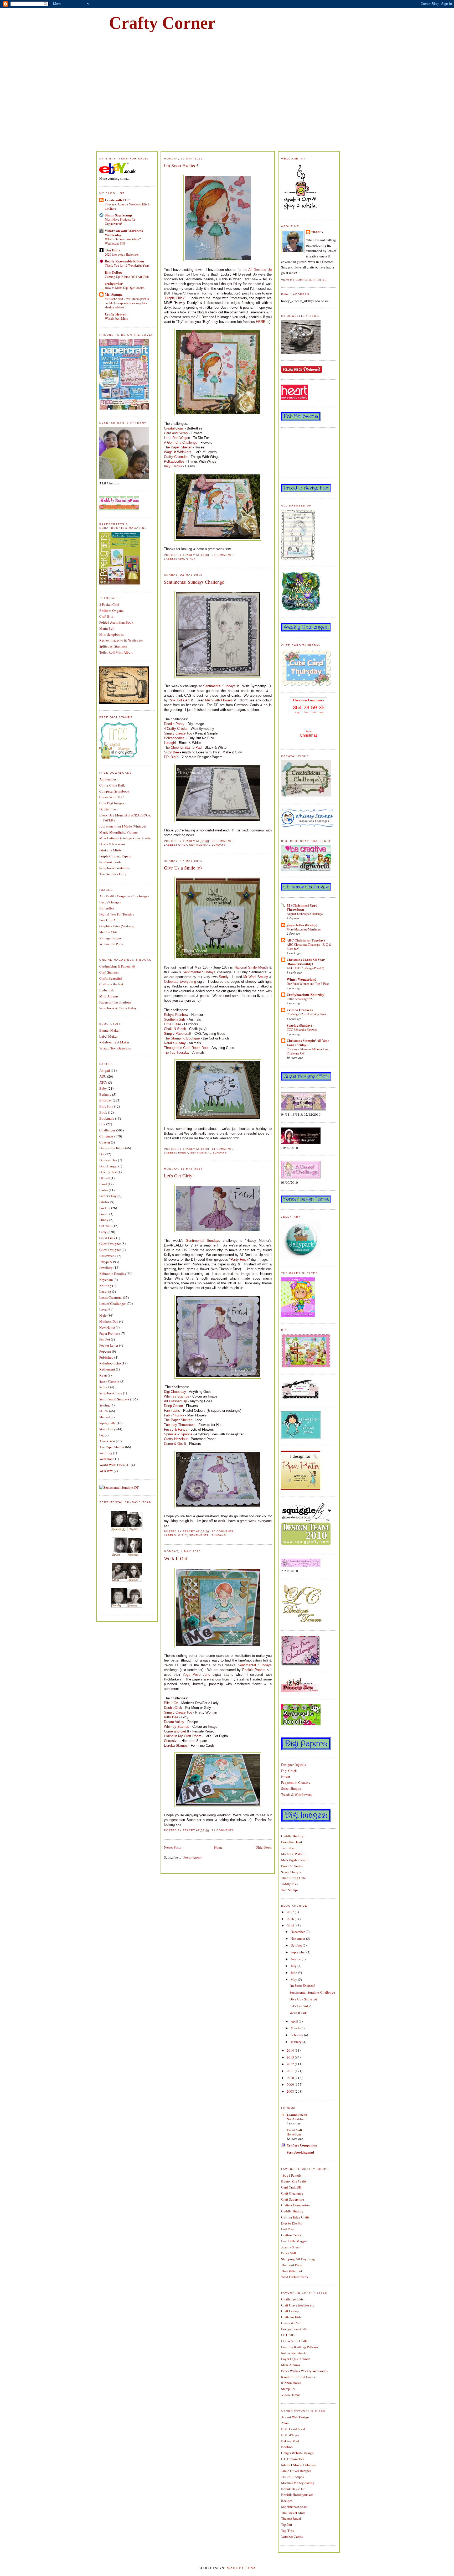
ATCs (103, 1082)
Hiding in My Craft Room (183, 1736)
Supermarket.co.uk (294, 2507)
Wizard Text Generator (115, 1048)
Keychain (106, 1280)
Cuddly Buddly (292, 1836)
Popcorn (105, 1351)
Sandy (224, 977)
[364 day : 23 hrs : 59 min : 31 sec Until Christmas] (309, 741)
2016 (291, 1919)
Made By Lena (241, 2568)
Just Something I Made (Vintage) (123, 826)
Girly (103, 1232)
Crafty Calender (176, 457)
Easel (103, 1184)
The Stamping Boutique (182, 1038)
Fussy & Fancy (176, 1429)
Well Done (107, 1459)
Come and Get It (177, 1731)
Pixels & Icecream (112, 844)
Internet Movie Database (299, 2465)
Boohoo (287, 2447)
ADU (103, 1076)
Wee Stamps (290, 1890)
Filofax (104, 1202)
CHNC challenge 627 (300, 999)
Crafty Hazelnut (176, 1439)
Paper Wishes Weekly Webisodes (304, 2371)
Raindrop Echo (110, 1363)
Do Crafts (288, 2335)
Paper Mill (289, 2253)
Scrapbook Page (111, 1393)
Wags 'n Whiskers (178, 452)
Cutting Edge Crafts (295, 2217)
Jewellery (106, 1268)
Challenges (107, 1130)
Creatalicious (174, 428)
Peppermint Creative (296, 1782)
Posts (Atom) (192, 1857)
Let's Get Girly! (179, 1176)
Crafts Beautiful (111, 978)
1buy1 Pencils (291, 2175)
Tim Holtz (112, 250)
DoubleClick (173, 1708)
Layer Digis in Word (295, 2359)
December (298, 1932)
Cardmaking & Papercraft (117, 966)
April (295, 2021)
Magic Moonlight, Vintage (118, 832)
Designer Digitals (293, 1765)
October (297, 1945)
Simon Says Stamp (118, 215)
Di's (102, 1154)
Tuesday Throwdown (180, 1425)
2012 (291, 2064)
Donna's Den (108, 1160)
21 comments (223, 1830)
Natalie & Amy (175, 1043)
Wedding (106, 1453)
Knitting (105, 1286)
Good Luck (107, 1238)
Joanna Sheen (297, 2115)
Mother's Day (109, 1321)
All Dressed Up (260, 270)
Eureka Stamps (176, 1745)
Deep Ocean (173, 1406)
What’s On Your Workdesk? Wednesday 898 (123, 241)
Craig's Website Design (297, 2453)
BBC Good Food (293, 2429)
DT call (105, 1178)
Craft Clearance (292, 2193)
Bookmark (107, 1118)
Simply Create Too (178, 733)
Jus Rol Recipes (292, 2477)
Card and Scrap (176, 433)
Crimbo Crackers (300, 1010)
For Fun (105, 1208)
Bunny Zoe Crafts (294, 2181)
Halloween (107, 1256)
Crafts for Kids (291, 2317)
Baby (103, 1088)
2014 (291, 2050)
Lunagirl (170, 743)
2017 (291, 1912)
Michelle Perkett (293, 1854)
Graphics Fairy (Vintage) (117, 926)
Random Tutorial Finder (298, 2377)
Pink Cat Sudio (292, 1866)
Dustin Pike (108, 809)
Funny (104, 1220)
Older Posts (264, 1847)
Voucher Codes (292, 2537)
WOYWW (106, 1471)
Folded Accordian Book (116, 622)
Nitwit (286, 1777)
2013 (291, 2057)
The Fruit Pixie (292, 2265)
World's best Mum (117, 318)
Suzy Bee (171, 752)
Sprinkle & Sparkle (178, 1434)
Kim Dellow (113, 272)
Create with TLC (117, 200)
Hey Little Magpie (294, 2241)
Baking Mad (290, 2441)
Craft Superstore (293, 2199)
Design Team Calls (294, 2329)
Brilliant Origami (112, 611)
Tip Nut (287, 2525)
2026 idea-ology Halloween (122, 254)
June (294, 1973)
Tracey (318, 232)
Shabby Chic (109, 932)
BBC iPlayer (290, 2435)
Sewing (105, 1405)
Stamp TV (288, 2389)
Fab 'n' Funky (174, 1415)
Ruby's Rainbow (176, 1015)
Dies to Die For (292, 2223)
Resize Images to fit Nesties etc (121, 640)
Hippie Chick (175, 298)
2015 (291, 1926)
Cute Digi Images (112, 803)
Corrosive (171, 1741)
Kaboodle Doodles (113, 1274)
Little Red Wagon (177, 438)
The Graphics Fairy (113, 874)
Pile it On (171, 1703)
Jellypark (106, 1262)
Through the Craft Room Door (186, 1048)
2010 (291, 2078)
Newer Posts (172, 1847)
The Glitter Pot (292, 2271)
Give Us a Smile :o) (183, 868)
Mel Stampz (114, 294)
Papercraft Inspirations (115, 1002)
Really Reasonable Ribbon (124, 261)
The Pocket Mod (293, 2513)
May (294, 1979)
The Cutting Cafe (293, 1878)
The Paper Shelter (112, 1447)
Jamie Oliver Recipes (296, 2471)
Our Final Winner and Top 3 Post (308, 984)
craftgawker (114, 283)
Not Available (295, 2119)
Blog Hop (106, 1106)
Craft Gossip (290, 2311)
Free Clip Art (109, 920)
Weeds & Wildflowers (296, 1794)
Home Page (294, 2134)
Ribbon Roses (291, 2383)
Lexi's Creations (111, 1297)
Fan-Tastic (172, 1411)
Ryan (103, 1375)
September (298, 1952)
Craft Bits (106, 616)
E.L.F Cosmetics (293, 2459)
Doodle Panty (174, 724)
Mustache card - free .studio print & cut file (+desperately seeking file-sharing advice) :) (127, 303)
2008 (291, 2091)
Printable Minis (110, 850)
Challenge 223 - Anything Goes (306, 1014)
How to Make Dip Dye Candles (125, 288)
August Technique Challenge (305, 914)
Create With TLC (112, 797)
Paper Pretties (109, 1333)
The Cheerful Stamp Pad (183, 748)
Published (106, 1357)
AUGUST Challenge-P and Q (305, 968)
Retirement (107, 1369)
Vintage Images (110, 938)
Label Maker (108, 1036)
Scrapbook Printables (114, 868)
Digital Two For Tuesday (117, 914)
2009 (291, 2084)
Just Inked (288, 1848)
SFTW (104, 1411)
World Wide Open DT (115, 1465)
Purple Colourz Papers (115, 856)
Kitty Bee (171, 1717)
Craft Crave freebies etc (298, 2305)
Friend (104, 1214)
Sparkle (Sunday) (299, 1025)
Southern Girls (175, 1019)
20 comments (223, 841)
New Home (107, 1327)
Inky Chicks (173, 466)
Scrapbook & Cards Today (118, 1008)
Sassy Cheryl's (109, 1381)
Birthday (106, 1100)
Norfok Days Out (293, 2489)
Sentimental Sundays (114, 1399)
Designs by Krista (112, 1148)
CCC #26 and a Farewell (302, 1030)
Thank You (107, 1441)
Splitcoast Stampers (113, 646)
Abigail (105, 1070)
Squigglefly (108, 1423)
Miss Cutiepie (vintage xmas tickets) (125, 838)
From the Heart (292, 1842)
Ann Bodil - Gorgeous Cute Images (124, 896)
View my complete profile (304, 280)
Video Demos (291, 2395)
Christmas (106, 1136)
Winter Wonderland (301, 979)
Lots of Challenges (113, 1303)
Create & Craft (291, 2323)
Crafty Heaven (116, 314)
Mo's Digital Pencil (295, 1860)
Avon (285, 2423)
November (298, 1938)
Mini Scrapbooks (112, 634)
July (294, 1966)
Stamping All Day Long (298, 2259)
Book (103, 1112)
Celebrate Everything (180, 982)
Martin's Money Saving (298, 2483)
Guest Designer (110, 1244)
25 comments (223, 555)
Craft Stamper (109, 972)
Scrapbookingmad (300, 2152)
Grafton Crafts (291, 2235)
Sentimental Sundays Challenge (194, 582)
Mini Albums (109, 996)
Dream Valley (174, 1722)
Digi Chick (289, 1771)
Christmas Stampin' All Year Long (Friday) (308, 1043)
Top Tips (287, 2531)
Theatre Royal (291, 2518)
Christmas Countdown (309, 700)
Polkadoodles (174, 461)
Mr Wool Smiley (256, 977)
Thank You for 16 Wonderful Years (127, 265)
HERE (261, 322)
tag (102, 1435)
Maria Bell (107, 628)
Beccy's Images (110, 902)
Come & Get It (175, 1444)
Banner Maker (109, 1030)
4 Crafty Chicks (176, 729)
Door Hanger (108, 1166)
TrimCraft (294, 2130)
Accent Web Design (295, 2417)
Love (103, 1310)
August (296, 1959)
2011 (291, 2071)
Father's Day (108, 1196)
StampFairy (107, 1429)
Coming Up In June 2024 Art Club (127, 277)
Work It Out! (176, 1558)
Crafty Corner (162, 23)
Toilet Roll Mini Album (116, 652)
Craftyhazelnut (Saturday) (306, 994)
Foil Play (288, 2229)
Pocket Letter (109, 1345)
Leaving (105, 1291)
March (296, 2028)
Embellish (107, 990)
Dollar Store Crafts (294, 2341)
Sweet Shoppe (291, 1788)
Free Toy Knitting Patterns (300, 2347)
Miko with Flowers (219, 700)
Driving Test (108, 1172)
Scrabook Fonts (110, 862)
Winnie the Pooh (111, 944)
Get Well (105, 1226)
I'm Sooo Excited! (181, 165)
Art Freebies (108, 779)
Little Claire (172, 1024)
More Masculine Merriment (304, 929)
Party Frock (240, 1259)
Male (103, 1315)
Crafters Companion (302, 2145)
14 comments (223, 1149)
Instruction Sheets (294, 2353)
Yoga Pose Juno (196, 1675)
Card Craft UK (291, 2187)
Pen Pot (105, 1339)
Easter (104, 1190)
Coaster (105, 1142)
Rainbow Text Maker (114, 1042)
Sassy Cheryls (291, 1872)
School (104, 1387)
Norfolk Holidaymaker (297, 2495)
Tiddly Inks (289, 1884)
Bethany (105, 1094)
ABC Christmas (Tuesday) (306, 940)
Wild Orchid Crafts (295, 2277)
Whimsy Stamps (177, 1396)
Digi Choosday (175, 1392)
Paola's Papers (254, 1670)
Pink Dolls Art (179, 700)
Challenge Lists (292, 2299)
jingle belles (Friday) (302, 925)
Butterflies (107, 908)
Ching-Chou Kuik (112, 785)
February (297, 2035)
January (296, 2042)
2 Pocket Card (109, 604)
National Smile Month (251, 967)
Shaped (105, 1417)
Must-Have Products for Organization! (120, 221)
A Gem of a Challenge (181, 443)
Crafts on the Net (111, 984)
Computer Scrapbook (114, 791)
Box (102, 1124)
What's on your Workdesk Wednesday (124, 233)
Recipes (287, 2501)
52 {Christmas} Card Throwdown (302, 907)
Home (218, 1847)
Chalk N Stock (175, 1029)
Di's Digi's (171, 757)
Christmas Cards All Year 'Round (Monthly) (306, 962)
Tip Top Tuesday (177, 1052)
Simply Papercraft (178, 1034)
